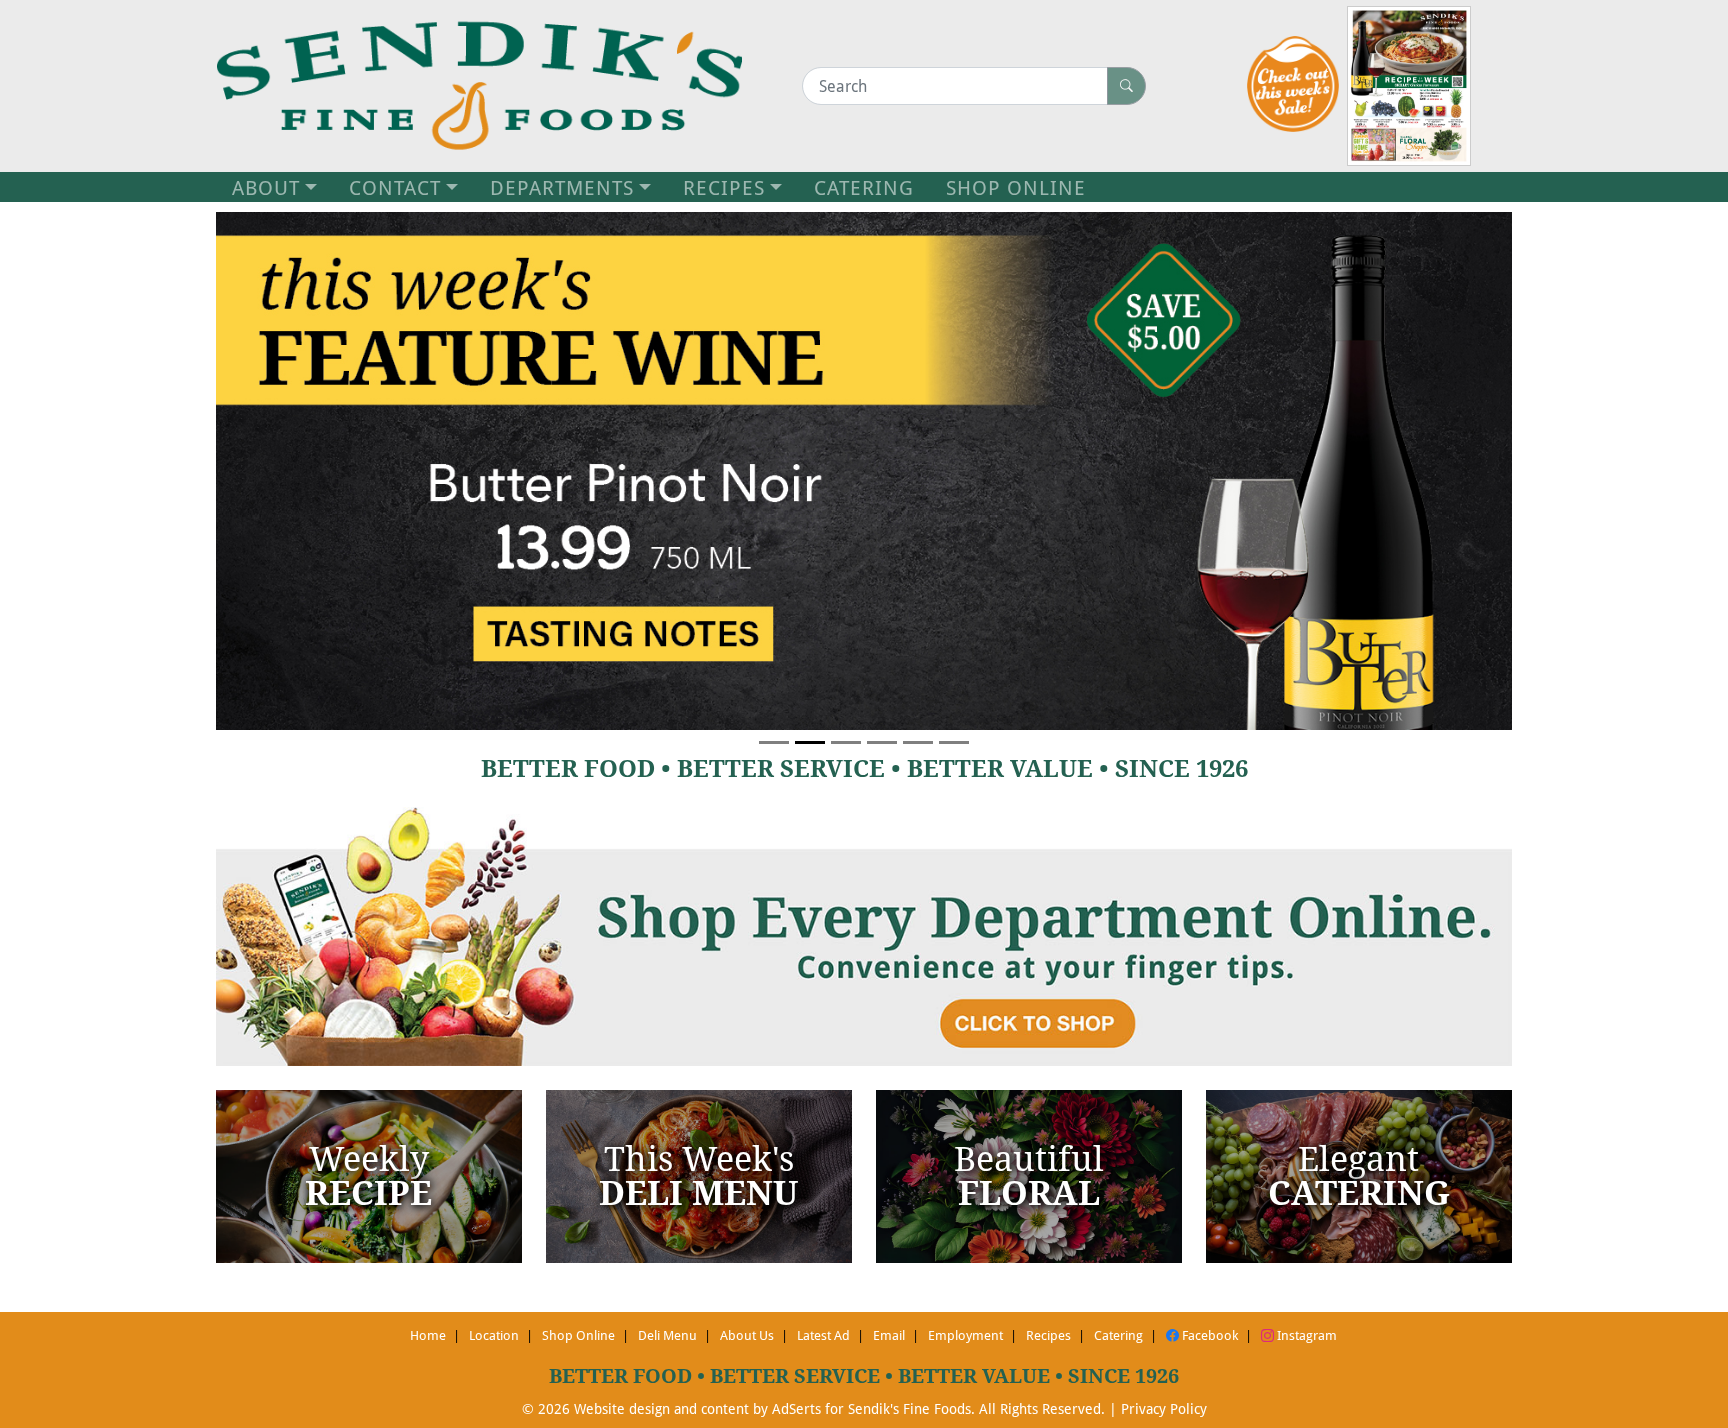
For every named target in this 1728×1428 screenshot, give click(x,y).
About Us (747, 1335)
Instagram (1305, 1335)
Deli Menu (667, 1335)
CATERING (864, 187)
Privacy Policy (1164, 1408)
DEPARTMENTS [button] (562, 187)
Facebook (1208, 1335)
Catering (1118, 1335)
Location (494, 1335)
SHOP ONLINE (1016, 187)
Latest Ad (823, 1335)
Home (428, 1335)
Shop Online (578, 1335)
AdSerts (796, 1408)
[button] (313, 471)
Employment (965, 1335)
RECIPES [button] (724, 187)
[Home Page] (479, 86)
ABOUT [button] (266, 187)
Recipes (1048, 1335)
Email (889, 1335)
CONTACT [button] (395, 187)
